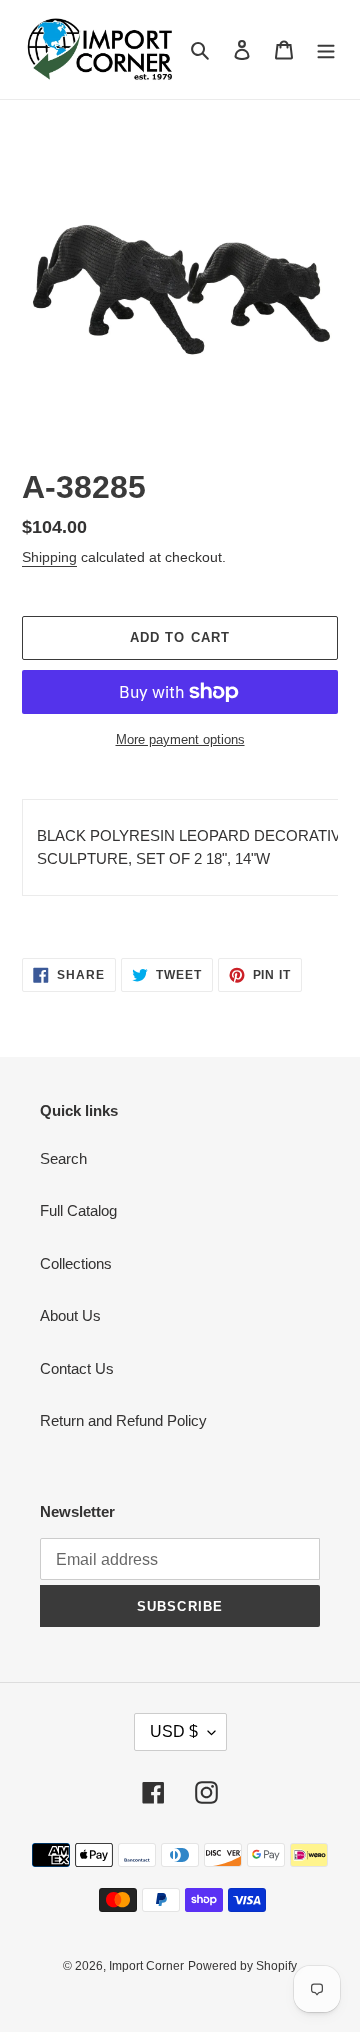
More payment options (180, 739)
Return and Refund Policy (123, 1420)
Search (63, 1158)
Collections (76, 1263)
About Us (70, 1315)
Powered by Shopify (242, 1966)
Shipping (49, 557)
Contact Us (77, 1368)
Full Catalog (78, 1210)
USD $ (174, 1731)
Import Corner (146, 1966)
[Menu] (326, 49)
